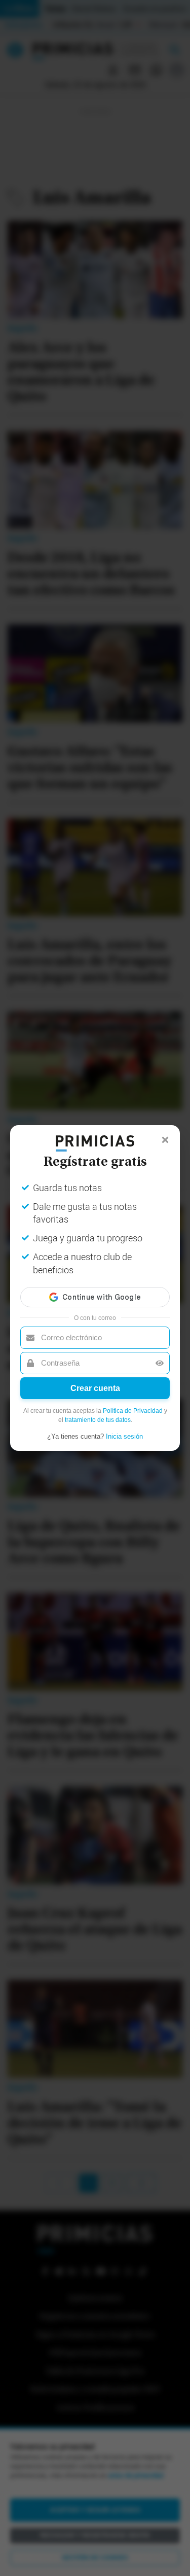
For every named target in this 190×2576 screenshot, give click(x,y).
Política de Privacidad (133, 1411)
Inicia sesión (124, 1436)
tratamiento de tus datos (98, 1420)
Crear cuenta (95, 1388)
